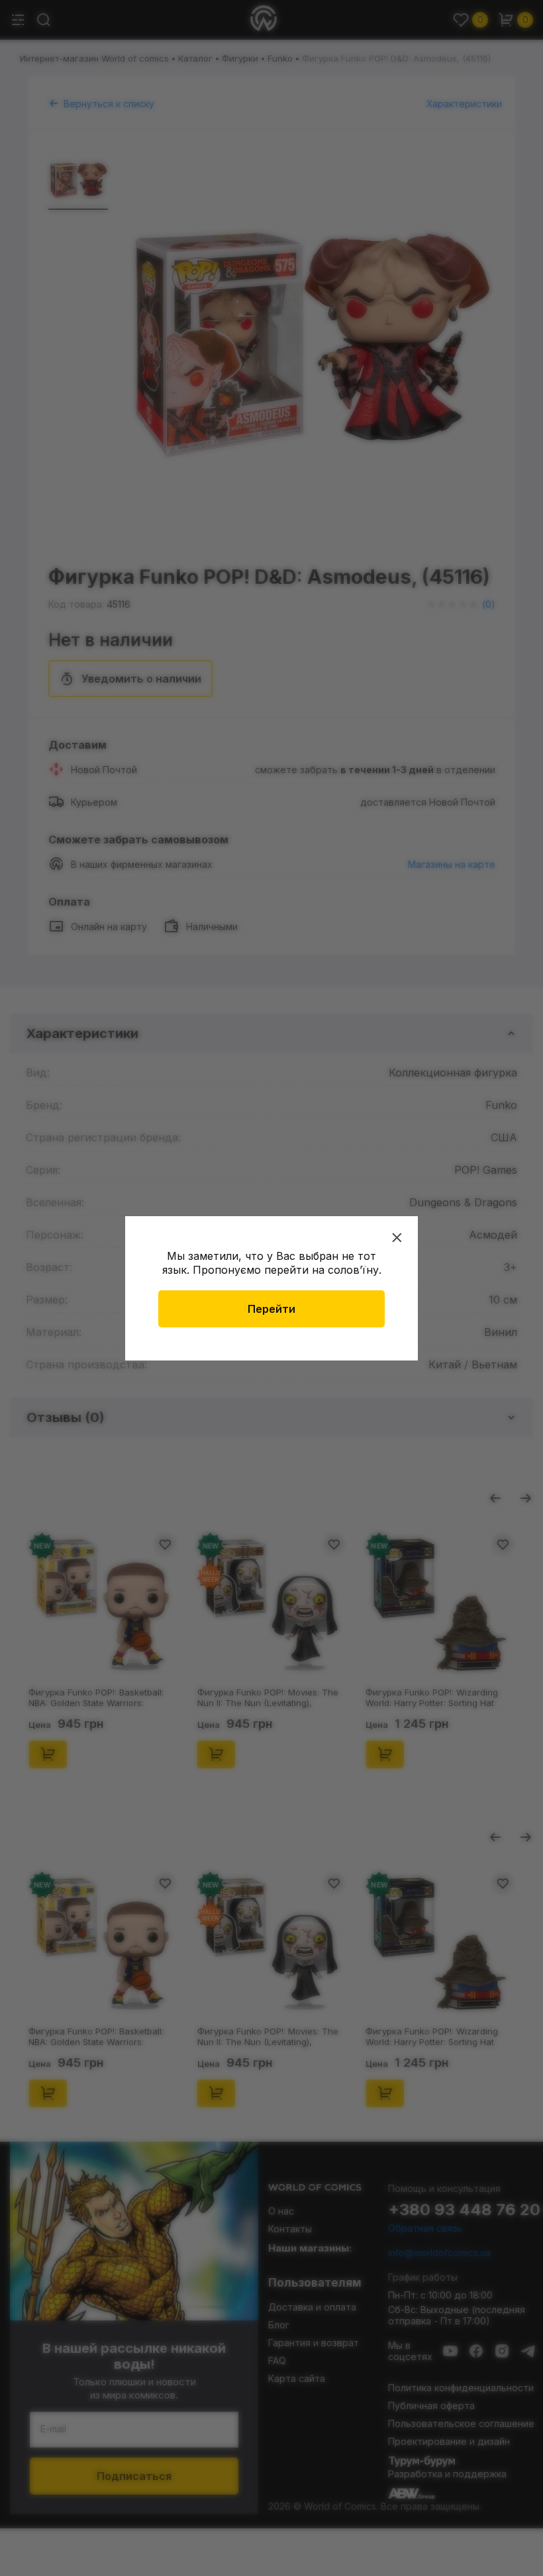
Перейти (271, 1309)
